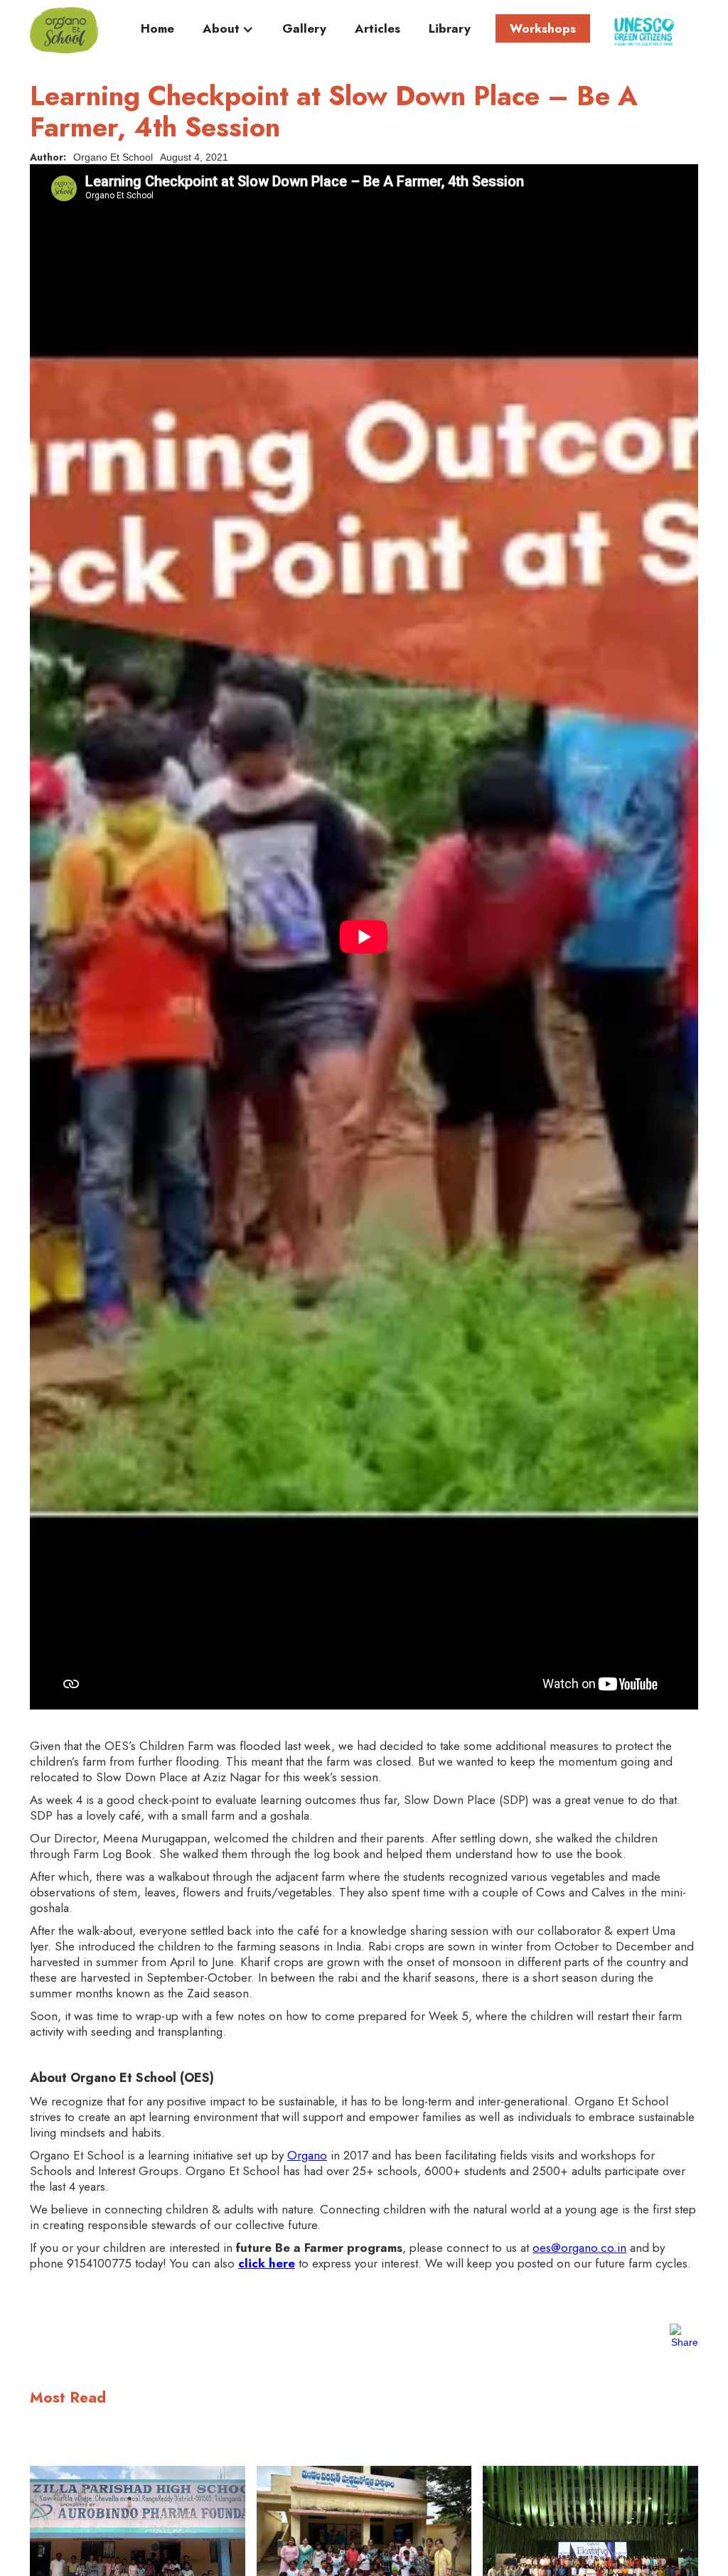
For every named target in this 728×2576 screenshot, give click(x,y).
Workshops (543, 28)
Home (157, 29)
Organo (307, 2155)
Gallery (304, 29)
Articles (378, 29)
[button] (228, 32)
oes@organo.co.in (579, 2248)
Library (450, 29)
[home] (64, 30)
